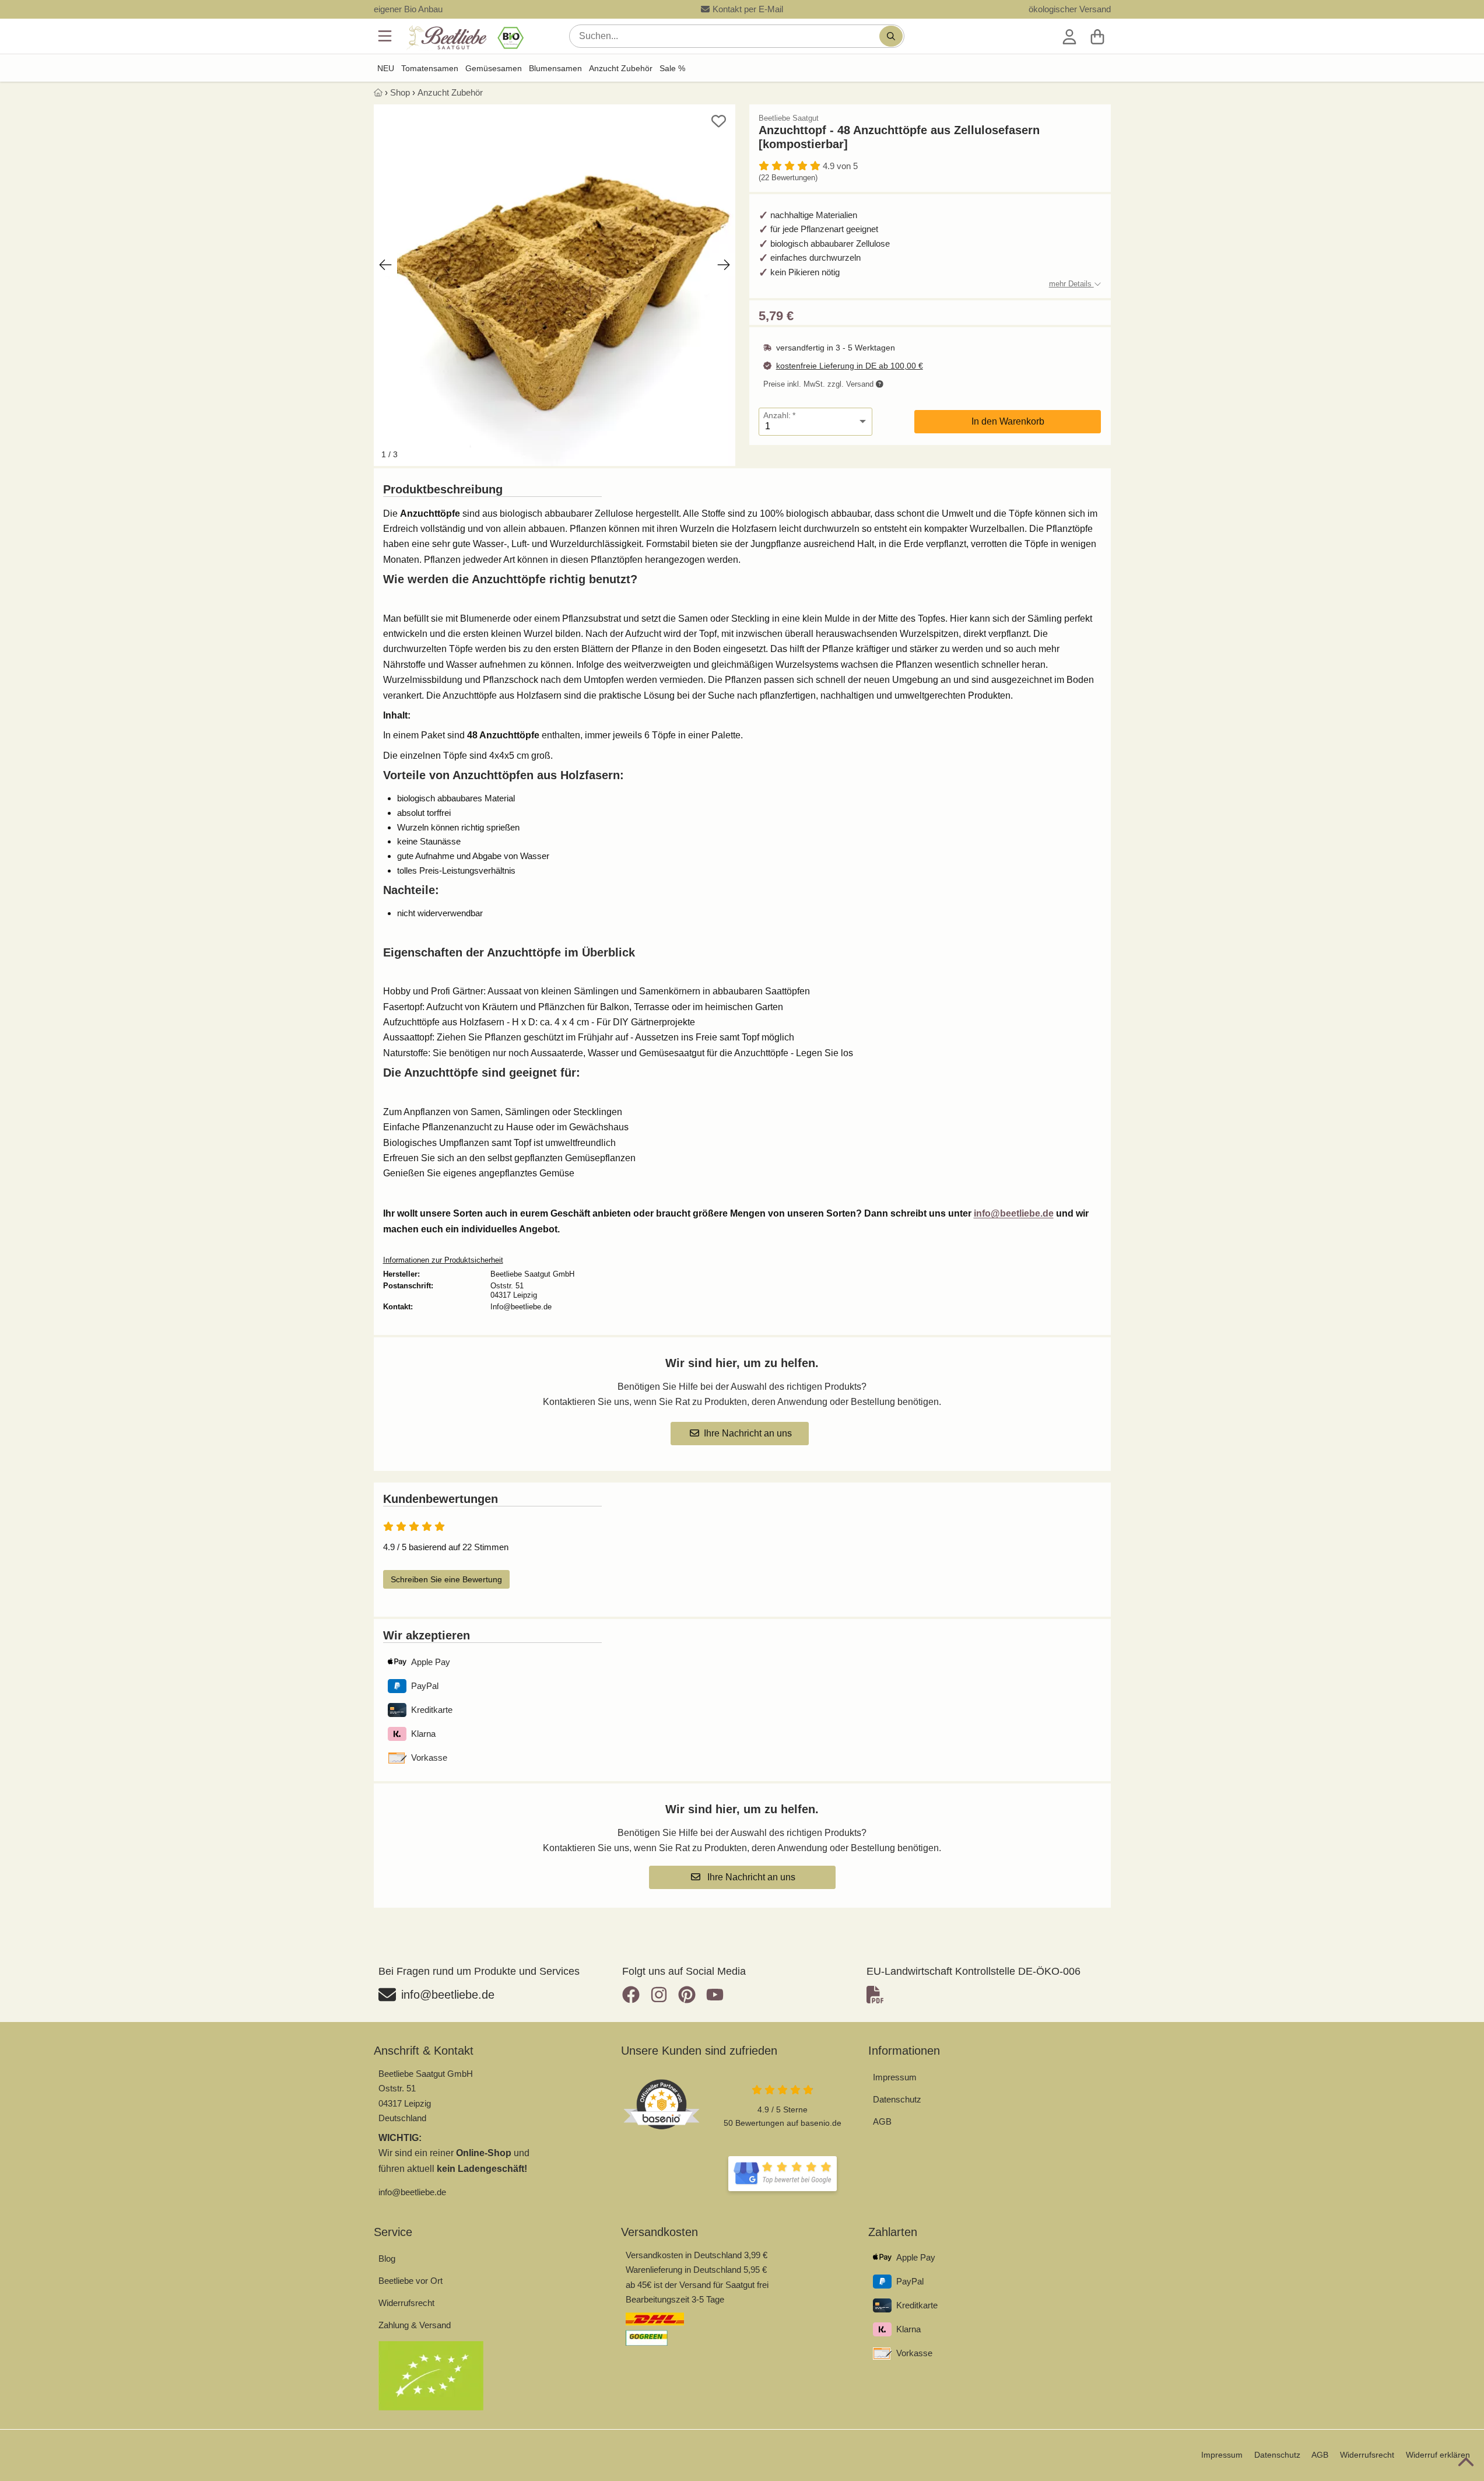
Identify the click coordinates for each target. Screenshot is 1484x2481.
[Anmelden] (1069, 36)
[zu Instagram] (659, 1995)
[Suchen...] (891, 36)
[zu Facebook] (634, 1995)
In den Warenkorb (1008, 421)
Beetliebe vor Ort (411, 2281)
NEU (386, 68)
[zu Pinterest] (687, 1995)
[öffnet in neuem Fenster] (783, 2174)
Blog (387, 2259)
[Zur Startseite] (464, 38)
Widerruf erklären (1438, 2455)
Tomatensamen (430, 68)
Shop (400, 92)
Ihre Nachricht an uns (748, 1433)
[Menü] (386, 36)
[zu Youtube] (715, 1995)
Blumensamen (555, 68)
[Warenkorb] (1097, 36)
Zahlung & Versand (415, 2325)
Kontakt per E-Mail (748, 9)
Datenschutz (897, 2099)
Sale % (672, 68)
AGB (882, 2121)
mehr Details (1071, 284)
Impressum (895, 2077)
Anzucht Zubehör (621, 68)
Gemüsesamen (494, 68)
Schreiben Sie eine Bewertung (446, 1579)
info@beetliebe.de (1014, 1213)
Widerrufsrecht (406, 2303)
